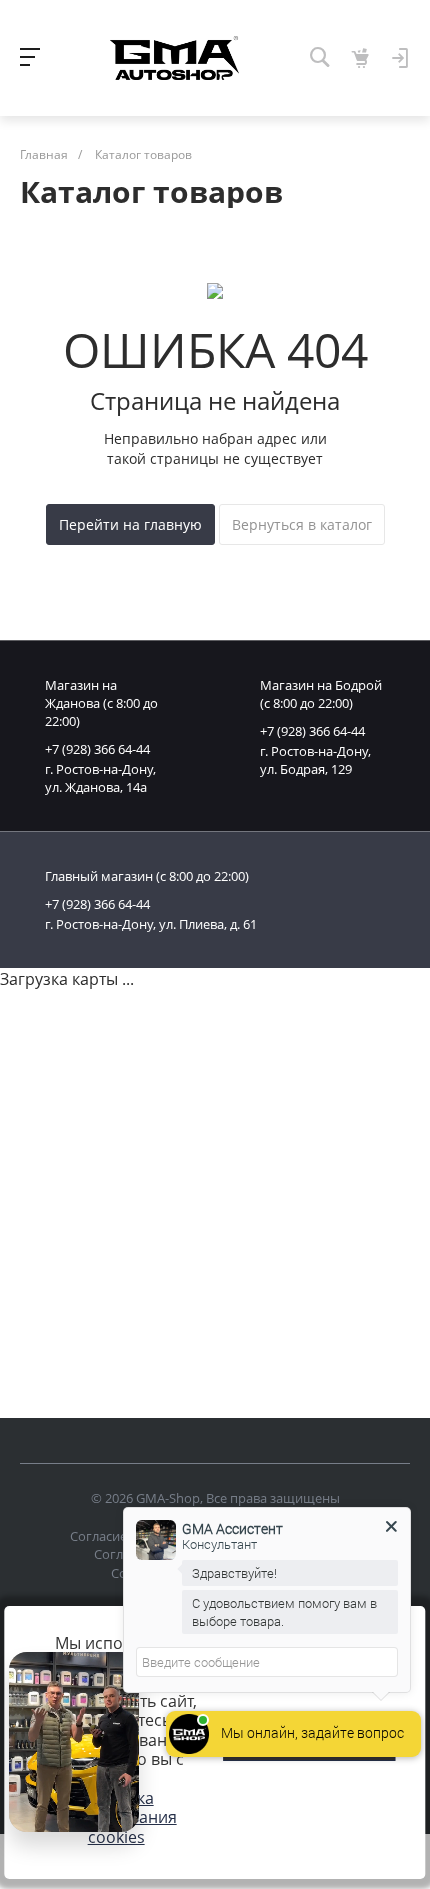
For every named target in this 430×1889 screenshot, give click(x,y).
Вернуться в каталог (302, 524)
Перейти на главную (130, 524)
